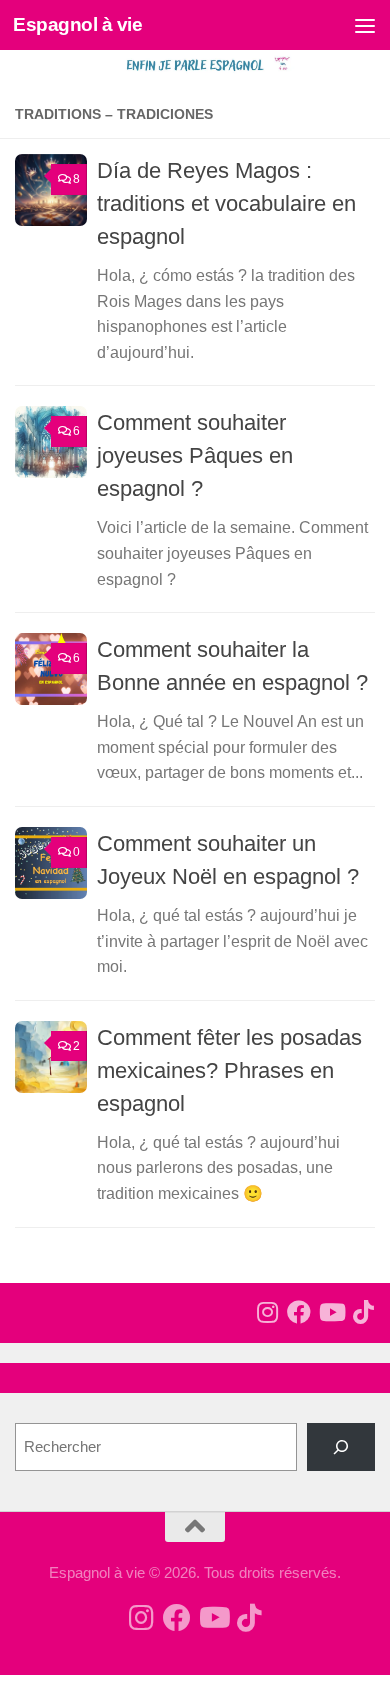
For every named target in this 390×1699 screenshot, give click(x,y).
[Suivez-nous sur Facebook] (299, 1312)
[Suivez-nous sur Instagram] (267, 1312)
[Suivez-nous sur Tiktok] (363, 1312)
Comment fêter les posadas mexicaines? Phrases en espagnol (229, 1070)
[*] (341, 1447)
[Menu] (365, 25)
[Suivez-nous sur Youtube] (331, 1312)
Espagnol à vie (77, 24)
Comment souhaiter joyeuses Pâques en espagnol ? (195, 455)
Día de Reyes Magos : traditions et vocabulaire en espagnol (226, 203)
